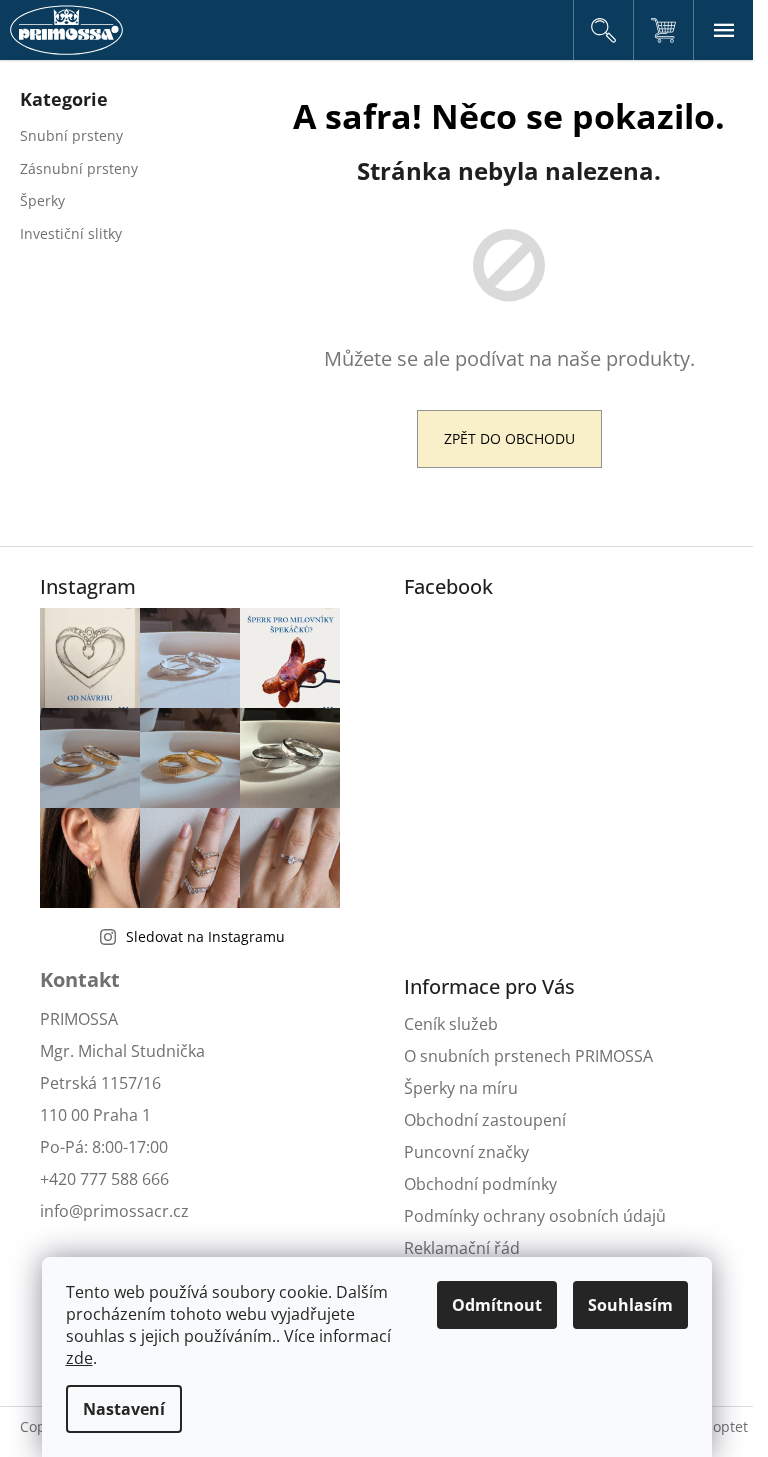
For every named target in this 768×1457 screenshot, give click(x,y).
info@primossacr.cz (114, 1211)
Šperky (42, 200)
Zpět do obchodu (509, 438)
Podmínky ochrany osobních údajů (535, 1216)
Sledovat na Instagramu (205, 936)
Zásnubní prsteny (79, 168)
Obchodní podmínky (480, 1184)
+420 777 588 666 (104, 1179)
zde (79, 1358)
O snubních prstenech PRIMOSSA (528, 1056)
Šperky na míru (461, 1088)
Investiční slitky (71, 233)
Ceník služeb (451, 1024)
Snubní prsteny (71, 135)
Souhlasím (630, 1305)
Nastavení (124, 1409)
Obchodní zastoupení (485, 1120)
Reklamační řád (462, 1248)
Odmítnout (497, 1305)
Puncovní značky (466, 1152)
